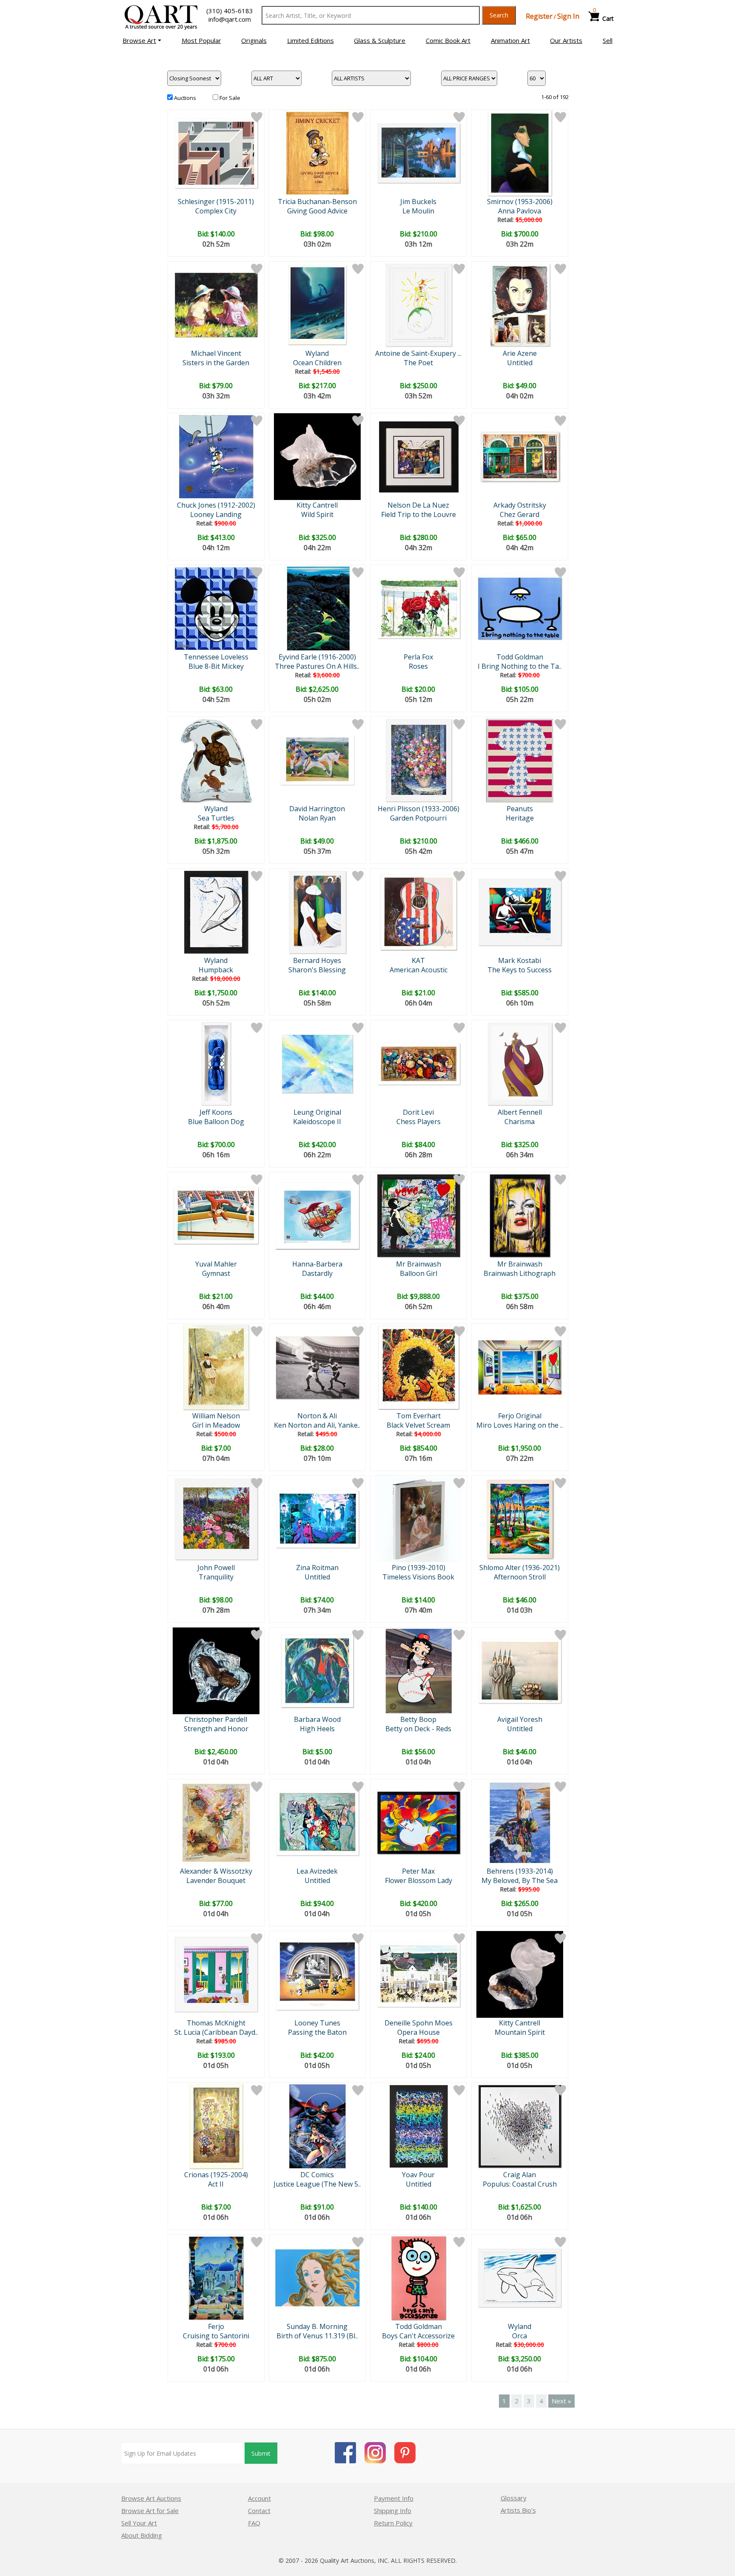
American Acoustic (419, 970)
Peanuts (520, 809)
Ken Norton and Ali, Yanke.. (317, 1425)
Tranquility (216, 1577)
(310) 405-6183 (230, 11)
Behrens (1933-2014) (520, 1871)
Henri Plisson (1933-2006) (419, 809)
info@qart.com (230, 19)
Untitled (520, 363)
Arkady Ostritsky (520, 505)
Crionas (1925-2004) (216, 2175)
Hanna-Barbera (317, 1264)
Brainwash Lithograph (520, 1273)
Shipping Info (393, 2511)
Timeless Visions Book (418, 1577)
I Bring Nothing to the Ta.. (520, 666)
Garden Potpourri (418, 818)
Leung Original (317, 1112)
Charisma (520, 1122)
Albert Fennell (520, 1112)
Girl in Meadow (216, 1425)
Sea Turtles (216, 818)
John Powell (216, 1568)
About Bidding (142, 2535)
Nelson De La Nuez (418, 505)
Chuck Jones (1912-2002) (216, 505)
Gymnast (216, 1273)
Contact (259, 2511)
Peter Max (418, 1871)
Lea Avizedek (317, 1871)
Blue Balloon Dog (216, 1122)
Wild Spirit (317, 514)
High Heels (317, 1729)
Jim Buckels (418, 202)
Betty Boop (418, 1719)
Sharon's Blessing (317, 970)
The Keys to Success (520, 970)
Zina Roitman (317, 1568)
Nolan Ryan (317, 818)
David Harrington (317, 809)
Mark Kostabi (520, 960)
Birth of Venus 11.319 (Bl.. (317, 2336)
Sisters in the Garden (216, 363)
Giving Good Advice (317, 211)
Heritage (520, 818)
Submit (261, 2453)
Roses (418, 666)
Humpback (216, 970)
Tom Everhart (419, 1416)
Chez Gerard (520, 514)
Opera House (419, 2032)
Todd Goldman (520, 657)
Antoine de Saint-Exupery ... (418, 353)
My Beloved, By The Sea (520, 1880)
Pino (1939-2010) (419, 1568)
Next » (561, 2401)
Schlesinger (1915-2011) (216, 202)
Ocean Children (317, 363)
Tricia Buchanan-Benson (317, 202)
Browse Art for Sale (150, 2511)
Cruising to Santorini (216, 2336)
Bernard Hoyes (317, 960)
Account (259, 2498)
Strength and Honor (216, 1729)
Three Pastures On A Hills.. (317, 666)
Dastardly (317, 1273)
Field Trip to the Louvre (419, 514)
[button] (142, 40)
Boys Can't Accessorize (418, 2336)
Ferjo (216, 2326)
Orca (520, 2336)
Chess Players (419, 1122)
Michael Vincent (216, 353)
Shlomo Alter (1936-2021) (520, 1568)
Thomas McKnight (216, 2023)
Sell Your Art (139, 2523)
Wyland (317, 353)
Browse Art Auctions (151, 2498)
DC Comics (317, 2175)
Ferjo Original (520, 1416)
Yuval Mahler (216, 1264)
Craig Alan (520, 2175)
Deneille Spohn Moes (419, 2023)
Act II (216, 2184)
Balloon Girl (419, 1273)
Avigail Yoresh (520, 1719)
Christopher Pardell (216, 1719)
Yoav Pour (418, 2175)
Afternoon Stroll (520, 1577)
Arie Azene (520, 353)
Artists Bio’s (518, 2510)
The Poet (418, 363)
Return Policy (393, 2523)
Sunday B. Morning (317, 2326)
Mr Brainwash (419, 1264)
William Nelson (216, 1416)
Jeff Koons (216, 1112)
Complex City (216, 211)
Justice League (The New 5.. (317, 2184)
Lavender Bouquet (216, 1880)
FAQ (254, 2523)
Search (499, 15)
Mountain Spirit (520, 2032)
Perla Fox (418, 657)
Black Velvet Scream (418, 1425)
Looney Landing (216, 514)
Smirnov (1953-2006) (520, 202)
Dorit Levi (418, 1112)
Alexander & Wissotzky (216, 1871)
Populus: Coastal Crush (520, 2184)
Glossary (514, 2498)
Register (539, 16)
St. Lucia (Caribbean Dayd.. (216, 2032)
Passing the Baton (317, 2032)
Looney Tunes (317, 2023)
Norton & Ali (317, 1416)
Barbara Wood (317, 1719)
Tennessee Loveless (216, 657)
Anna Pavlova (520, 211)
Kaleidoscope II (317, 1122)
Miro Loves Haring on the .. (520, 1425)
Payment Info (394, 2498)
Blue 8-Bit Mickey (216, 666)
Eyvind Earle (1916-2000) (317, 657)
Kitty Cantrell (317, 505)
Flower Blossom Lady (419, 1880)
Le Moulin (418, 211)
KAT (418, 960)
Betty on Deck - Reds (418, 1729)
